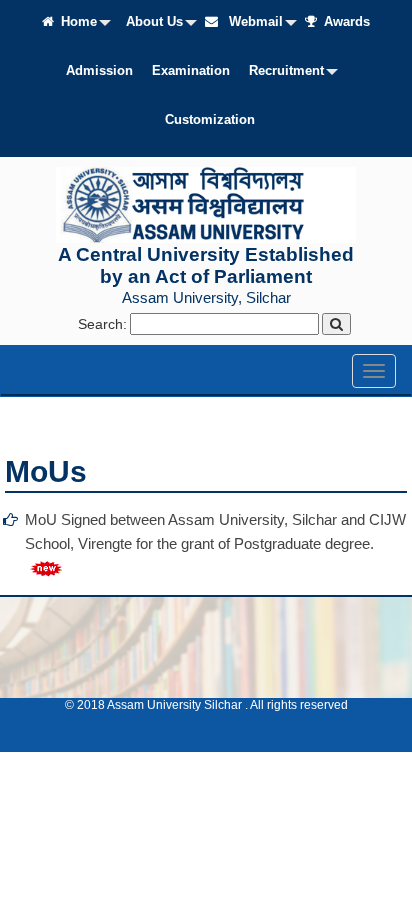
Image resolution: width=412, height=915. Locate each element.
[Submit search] (336, 324)
